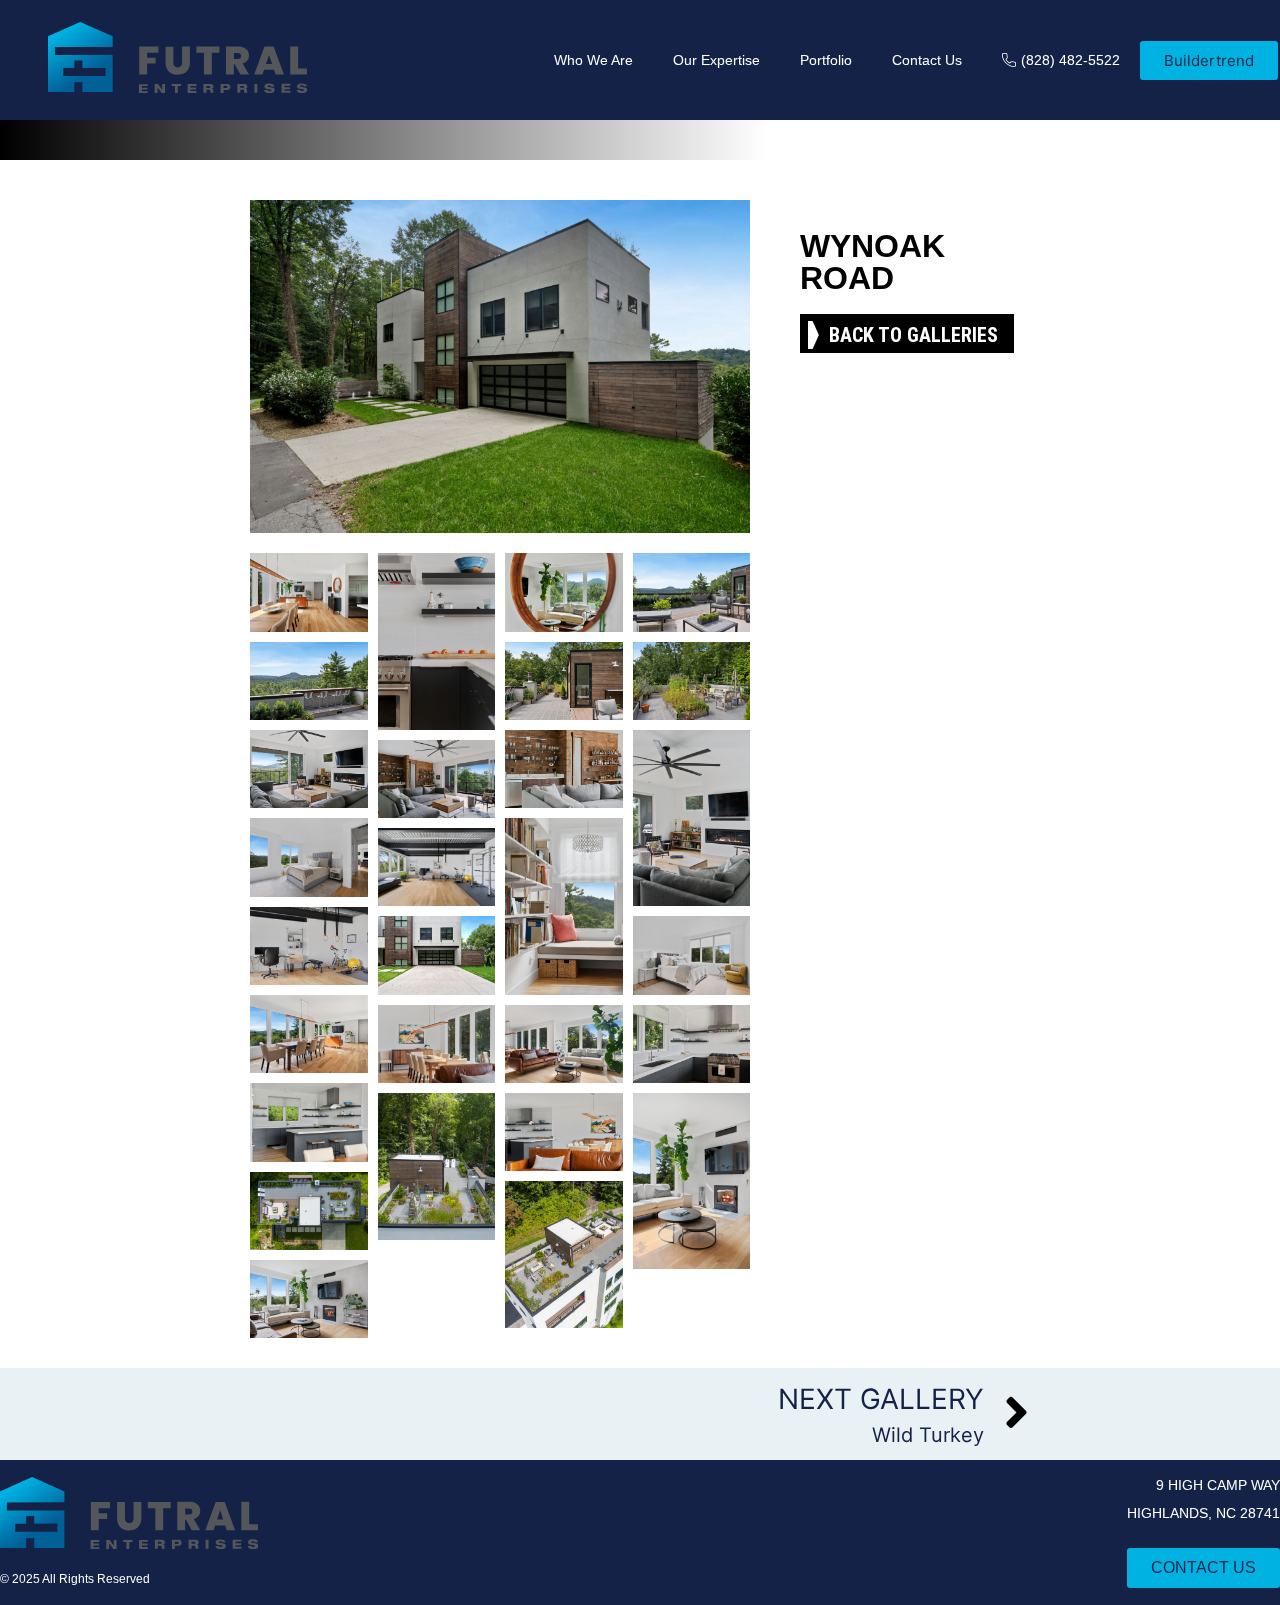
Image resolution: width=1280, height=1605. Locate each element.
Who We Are (593, 60)
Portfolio (826, 60)
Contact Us (927, 60)
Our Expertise (716, 60)
